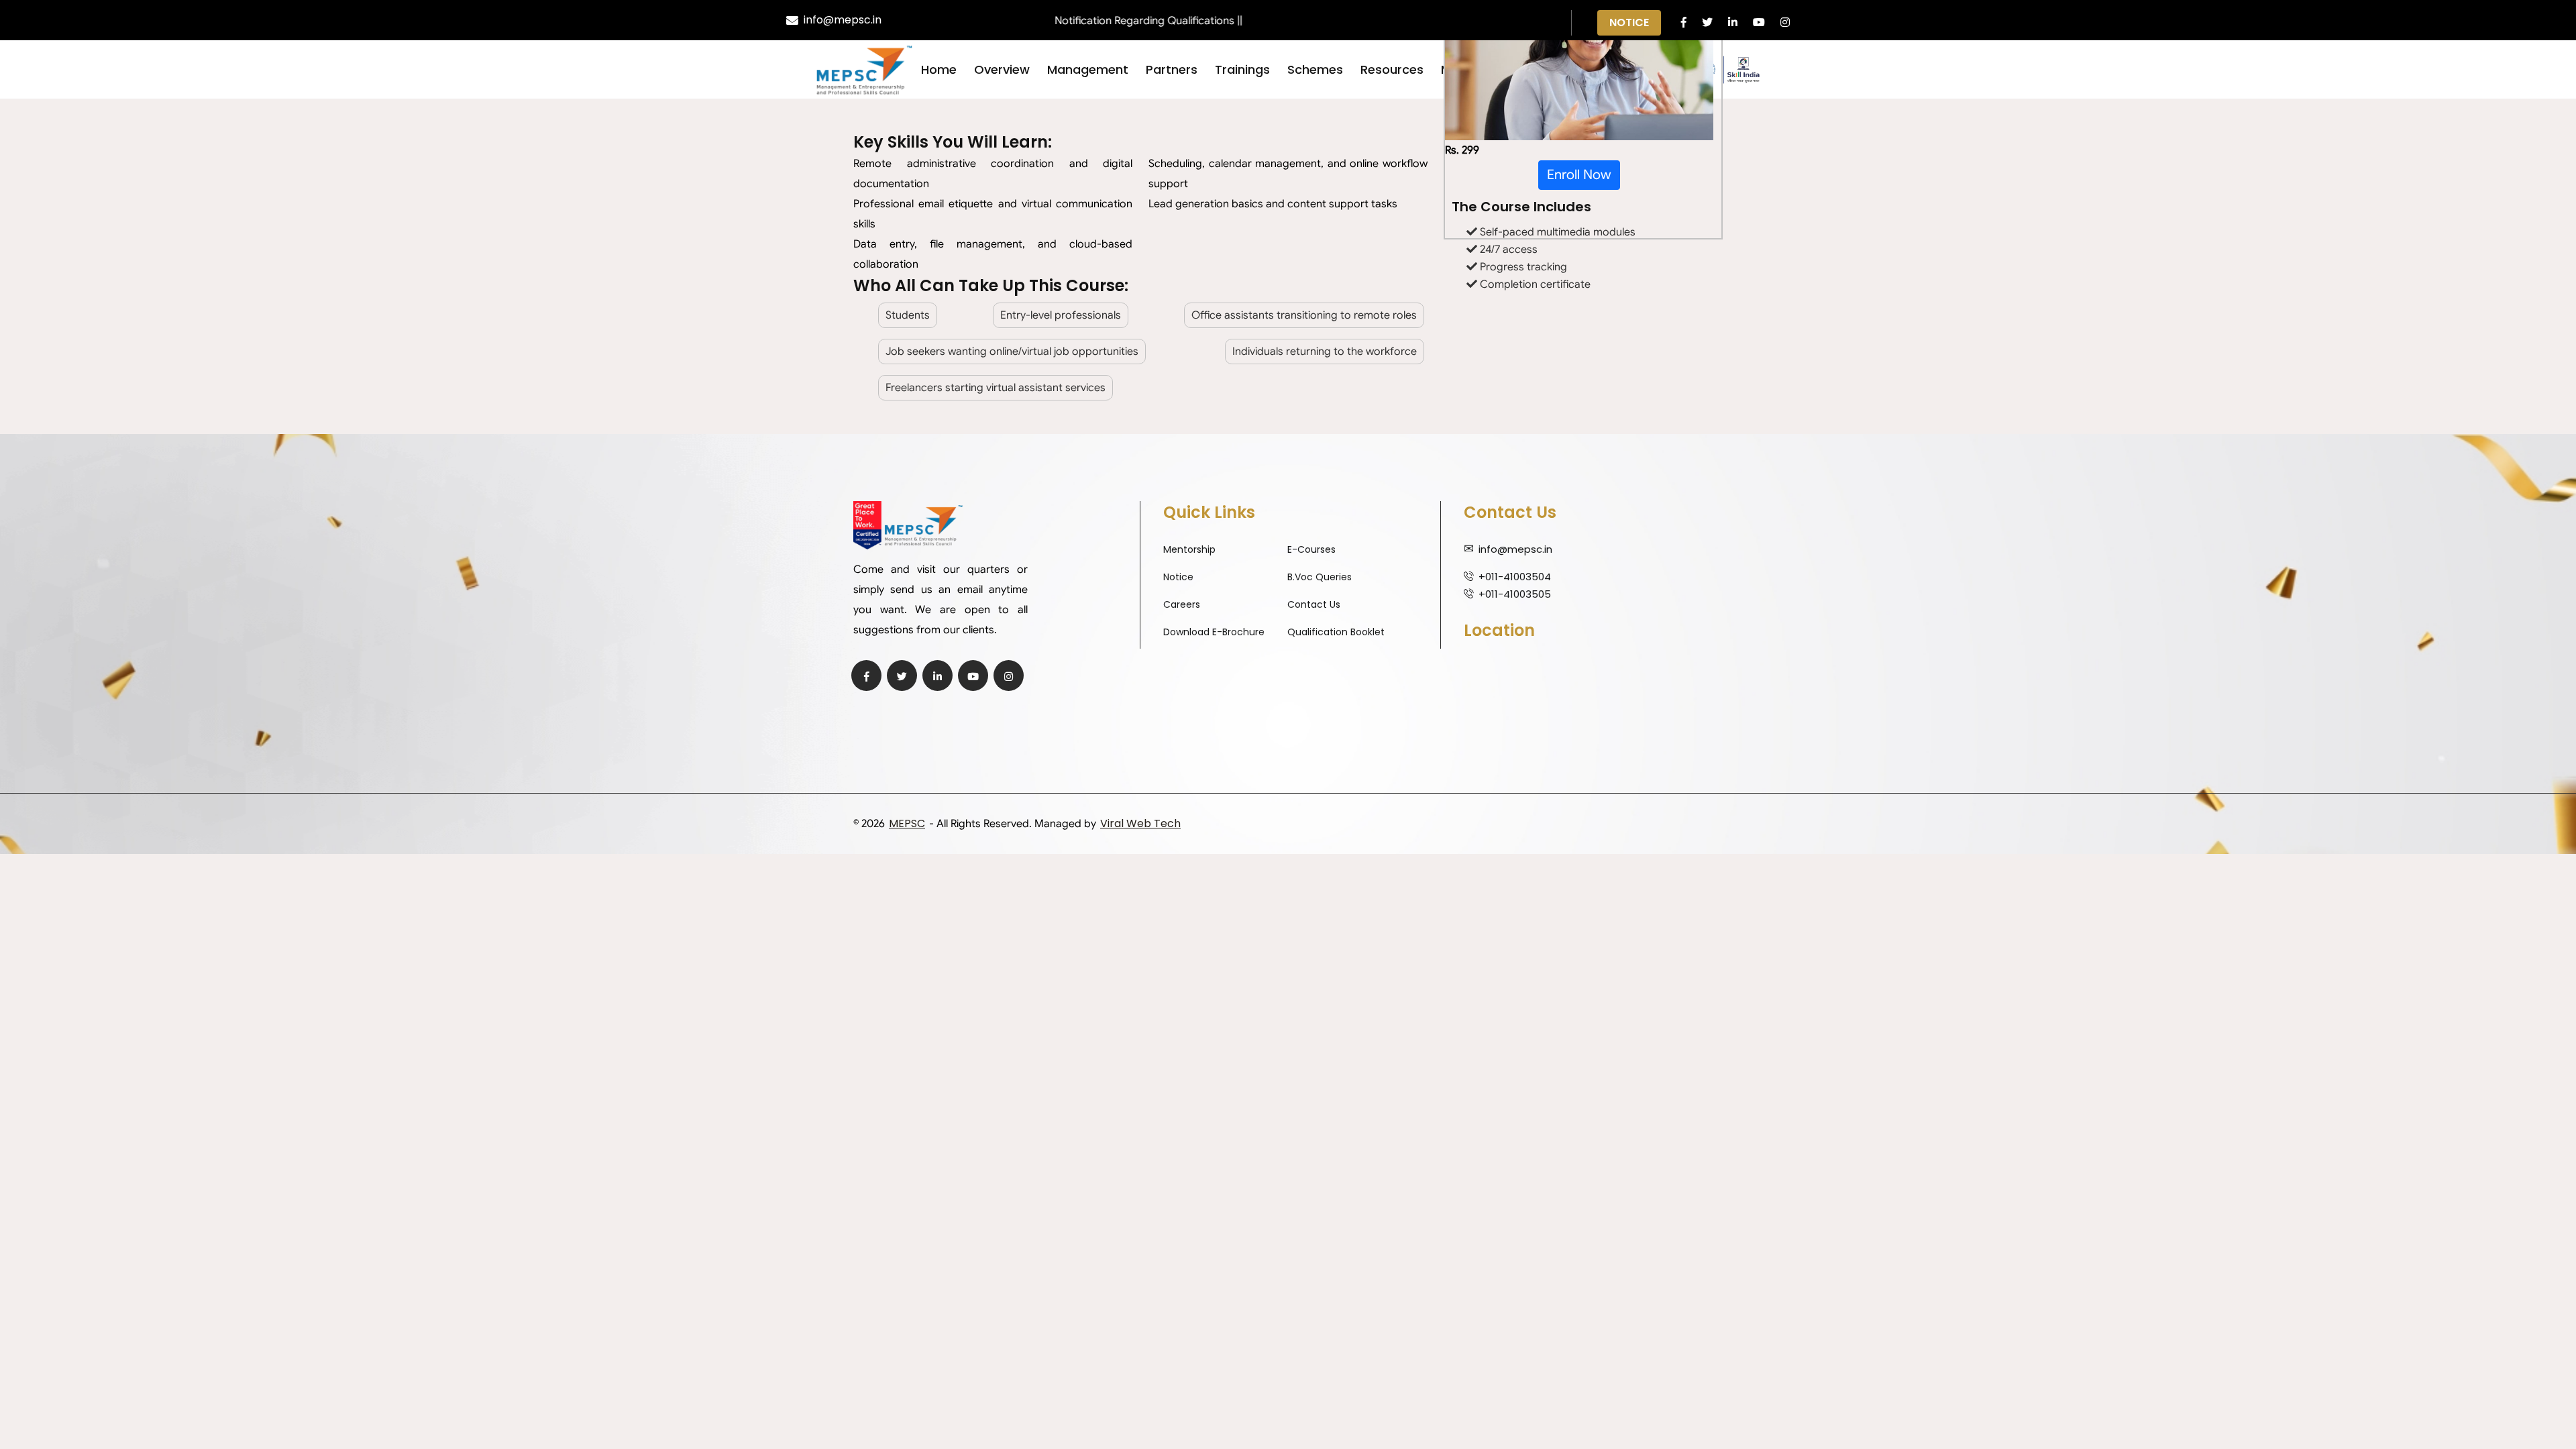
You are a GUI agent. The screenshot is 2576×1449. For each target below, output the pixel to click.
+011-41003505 (1515, 594)
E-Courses (1311, 549)
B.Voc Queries (1320, 577)
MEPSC (907, 823)
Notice (1629, 22)
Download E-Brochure (1214, 632)
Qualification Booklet (1336, 632)
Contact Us (1314, 604)
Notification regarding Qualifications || (1104, 21)
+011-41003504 (1515, 577)
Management (1088, 69)
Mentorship (1189, 549)
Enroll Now (1579, 175)
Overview (1002, 69)
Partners (1172, 69)
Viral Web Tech (1140, 823)
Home (939, 69)
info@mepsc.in (843, 20)
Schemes (1315, 69)
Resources (1392, 69)
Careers (1182, 604)
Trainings (1242, 69)
